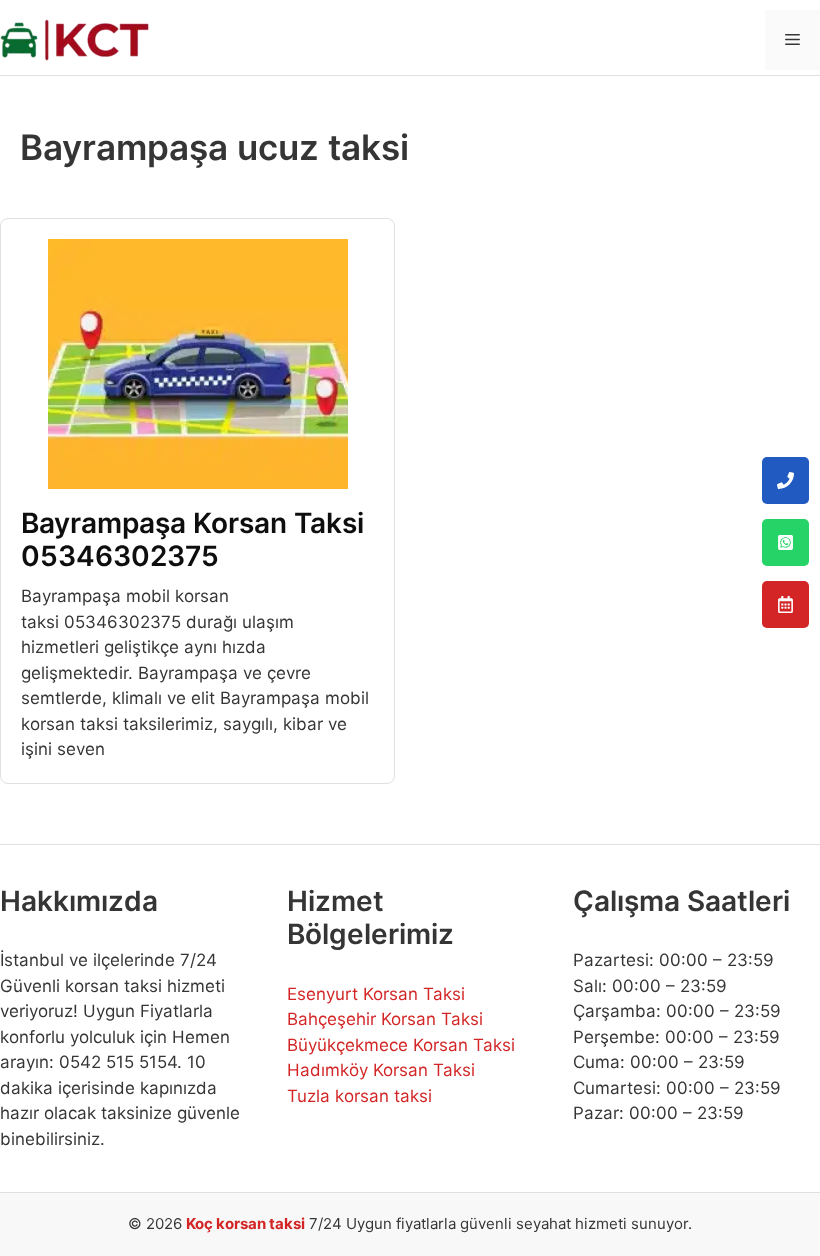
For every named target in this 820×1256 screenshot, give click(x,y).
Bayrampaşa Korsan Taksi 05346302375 (192, 540)
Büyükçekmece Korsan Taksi (401, 1045)
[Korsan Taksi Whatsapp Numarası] (785, 542)
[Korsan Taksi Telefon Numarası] (785, 480)
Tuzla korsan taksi (359, 1096)
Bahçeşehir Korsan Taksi (385, 1019)
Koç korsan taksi (245, 1223)
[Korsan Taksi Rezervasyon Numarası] (785, 604)
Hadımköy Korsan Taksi (381, 1070)
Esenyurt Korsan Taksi (376, 994)
